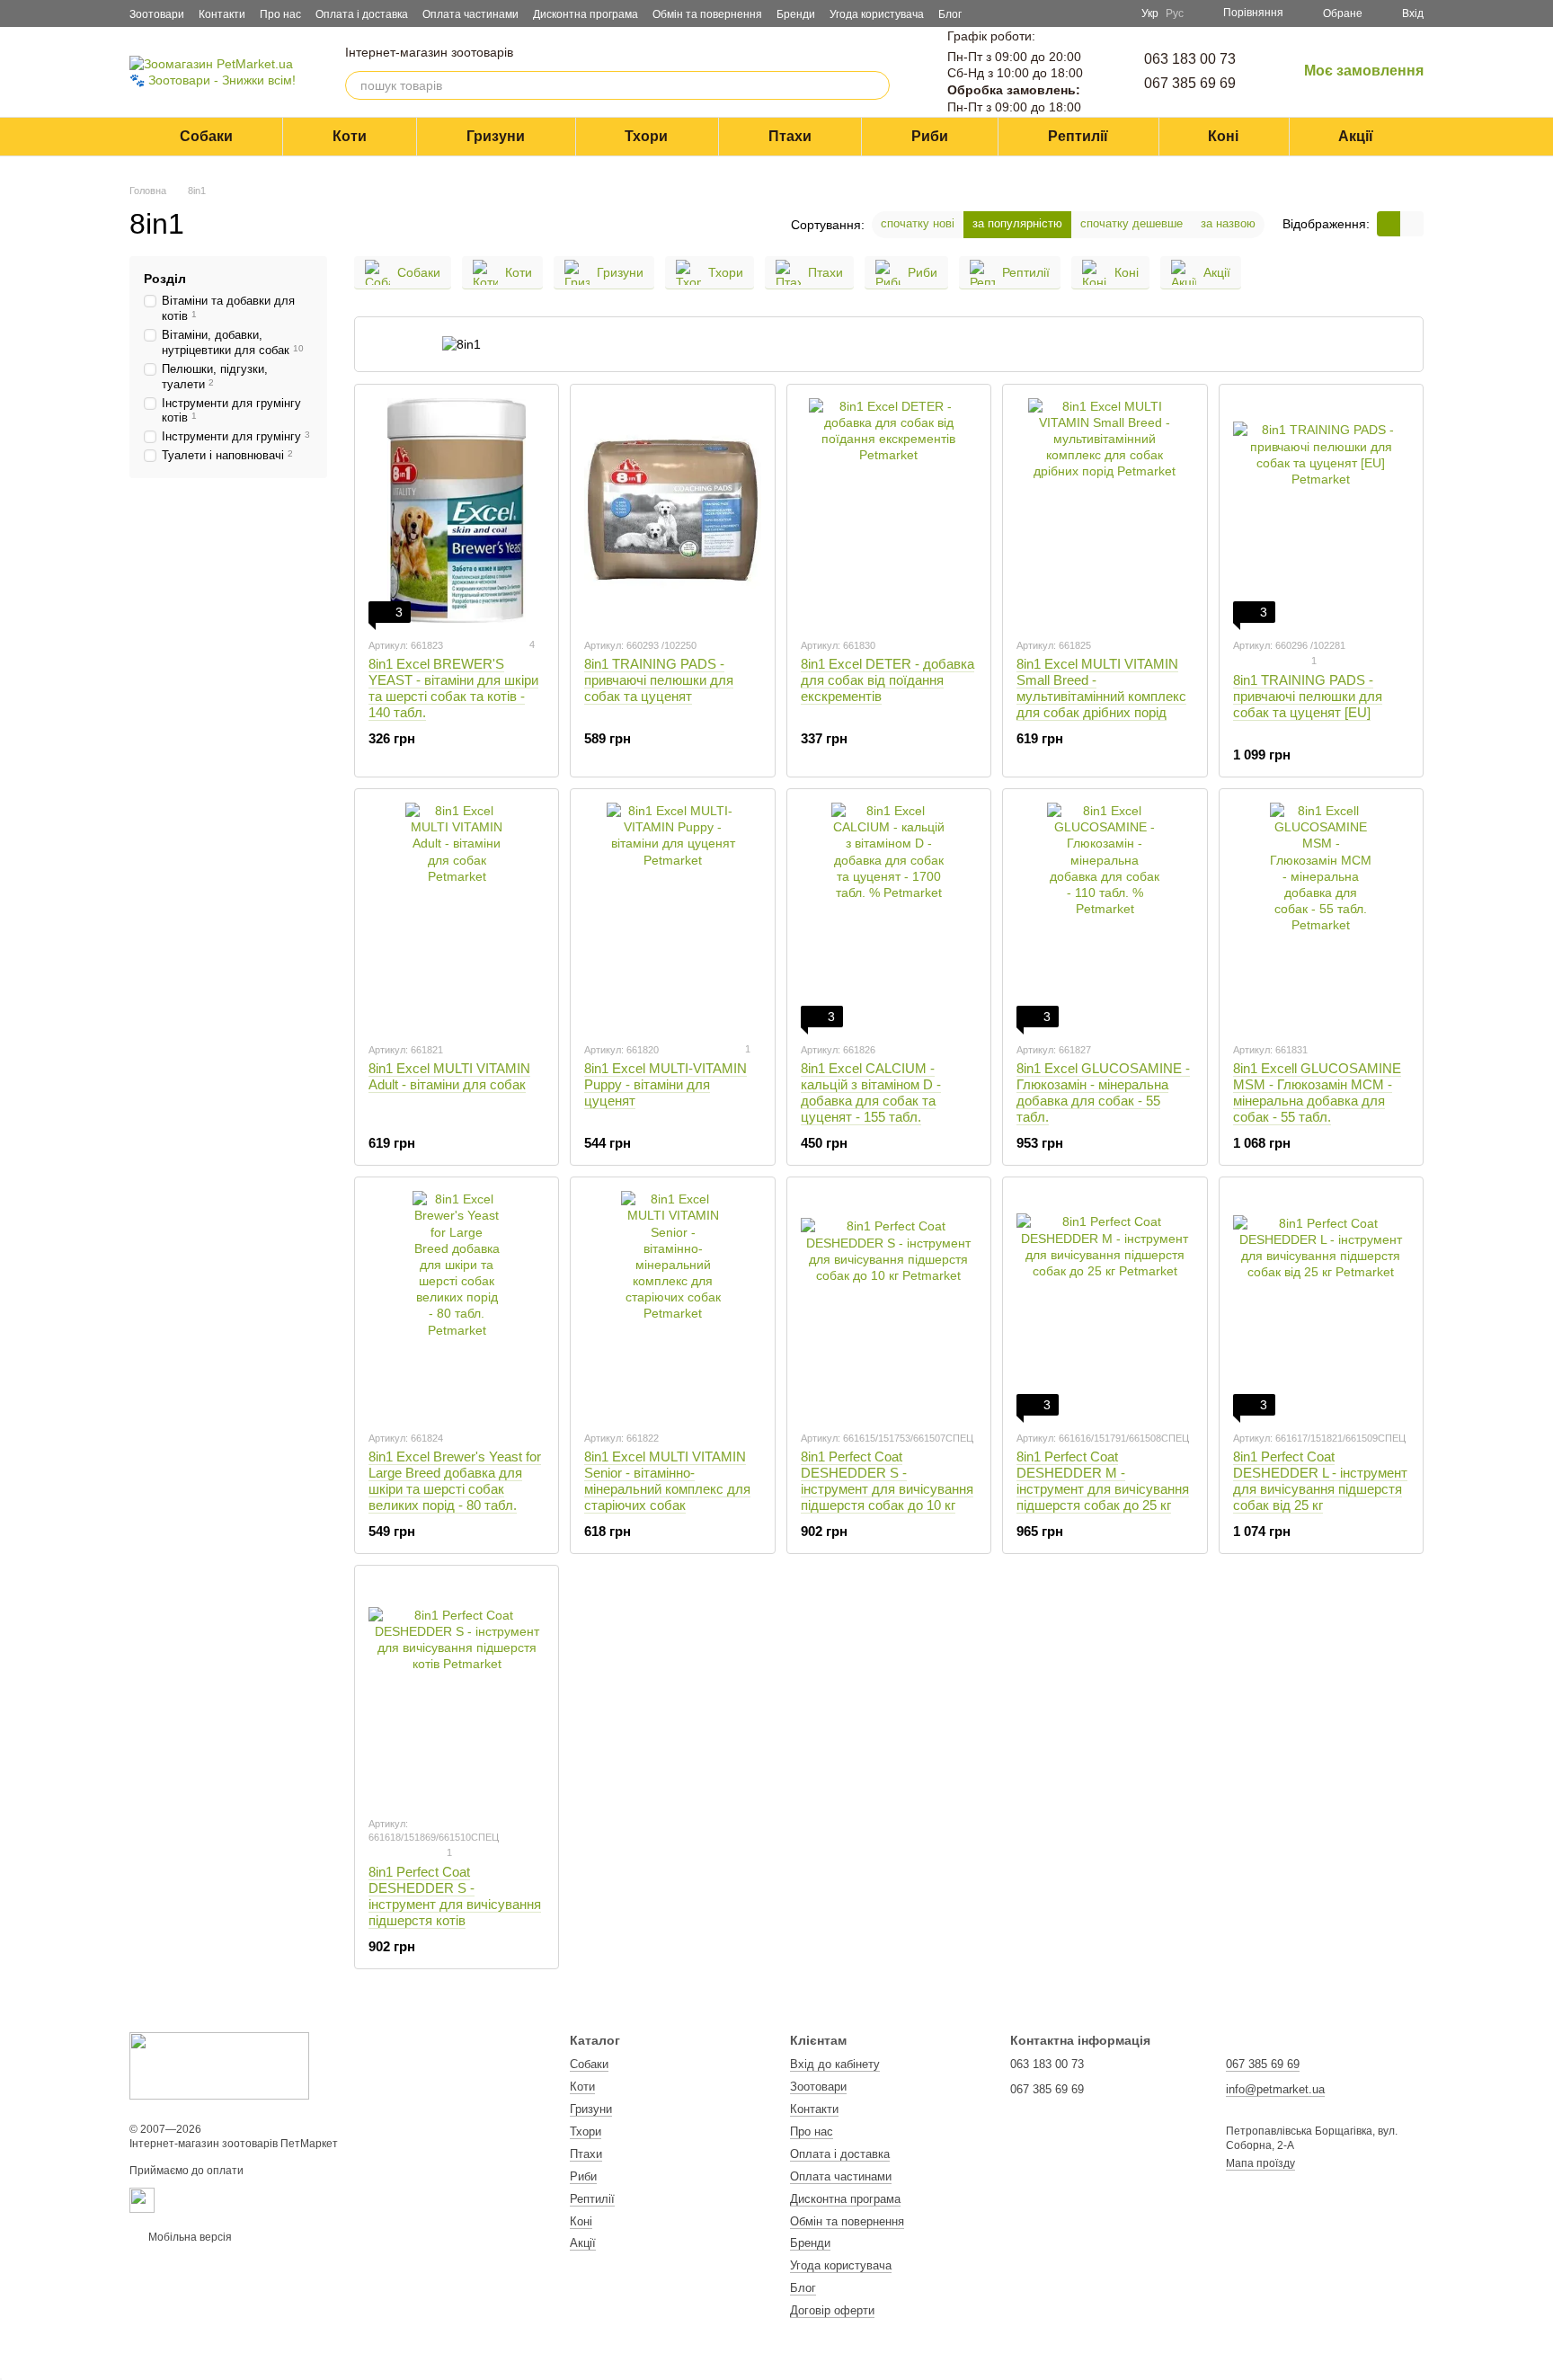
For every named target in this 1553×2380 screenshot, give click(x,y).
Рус (1175, 13)
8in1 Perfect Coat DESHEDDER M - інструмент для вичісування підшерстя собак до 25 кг (1103, 1481)
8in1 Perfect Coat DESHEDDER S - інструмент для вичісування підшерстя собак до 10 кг (887, 1481)
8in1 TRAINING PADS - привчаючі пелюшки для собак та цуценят (659, 680)
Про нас (280, 14)
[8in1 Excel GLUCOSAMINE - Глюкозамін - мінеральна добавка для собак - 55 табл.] (1105, 915)
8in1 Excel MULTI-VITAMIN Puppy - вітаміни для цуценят (666, 1084)
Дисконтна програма (586, 14)
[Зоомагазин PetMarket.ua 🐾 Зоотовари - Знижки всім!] (219, 2065)
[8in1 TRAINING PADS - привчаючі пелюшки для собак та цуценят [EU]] (1321, 511)
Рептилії (1078, 136)
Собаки (206, 136)
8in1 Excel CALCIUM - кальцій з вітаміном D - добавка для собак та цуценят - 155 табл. (871, 1092)
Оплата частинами (470, 14)
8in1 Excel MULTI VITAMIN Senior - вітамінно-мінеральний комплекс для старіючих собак (667, 1481)
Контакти (222, 14)
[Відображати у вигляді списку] (1412, 223)
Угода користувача (877, 14)
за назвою (1228, 223)
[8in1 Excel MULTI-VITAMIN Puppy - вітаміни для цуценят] (672, 915)
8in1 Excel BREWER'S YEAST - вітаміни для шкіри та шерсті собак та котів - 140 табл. (453, 688)
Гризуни (496, 136)
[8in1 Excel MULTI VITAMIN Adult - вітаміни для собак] (457, 915)
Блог (950, 14)
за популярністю (1017, 223)
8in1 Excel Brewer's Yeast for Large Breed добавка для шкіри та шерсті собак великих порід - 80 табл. (455, 1481)
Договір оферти (832, 2310)
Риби (930, 136)
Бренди (796, 14)
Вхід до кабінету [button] (835, 2064)
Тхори (646, 136)
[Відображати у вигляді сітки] (1389, 223)
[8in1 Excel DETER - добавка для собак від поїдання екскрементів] (889, 511)
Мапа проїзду (1260, 2163)
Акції (1356, 136)
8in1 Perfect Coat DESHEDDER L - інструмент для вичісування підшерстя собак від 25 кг (1320, 1481)
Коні (1223, 136)
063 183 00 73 (1190, 59)
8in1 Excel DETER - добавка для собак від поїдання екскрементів (887, 680)
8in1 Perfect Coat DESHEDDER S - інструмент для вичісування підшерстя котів (455, 1896)
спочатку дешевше (1131, 223)
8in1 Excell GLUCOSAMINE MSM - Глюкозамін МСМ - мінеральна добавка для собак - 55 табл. (1317, 1092)
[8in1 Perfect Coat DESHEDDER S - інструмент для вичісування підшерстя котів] (457, 1692)
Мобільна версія (189, 2237)
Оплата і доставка (362, 14)
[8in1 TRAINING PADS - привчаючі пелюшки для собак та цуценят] (672, 511)
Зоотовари (157, 14)
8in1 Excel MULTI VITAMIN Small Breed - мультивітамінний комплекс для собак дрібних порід (1101, 688)
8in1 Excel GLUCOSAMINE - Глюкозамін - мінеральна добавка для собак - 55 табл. (1103, 1092)
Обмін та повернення (707, 14)
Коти (350, 136)
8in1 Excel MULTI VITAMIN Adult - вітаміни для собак (449, 1076)
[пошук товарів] (875, 85)
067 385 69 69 (1190, 83)
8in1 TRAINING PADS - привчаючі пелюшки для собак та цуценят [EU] (1308, 696)
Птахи (790, 136)
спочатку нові (918, 223)
